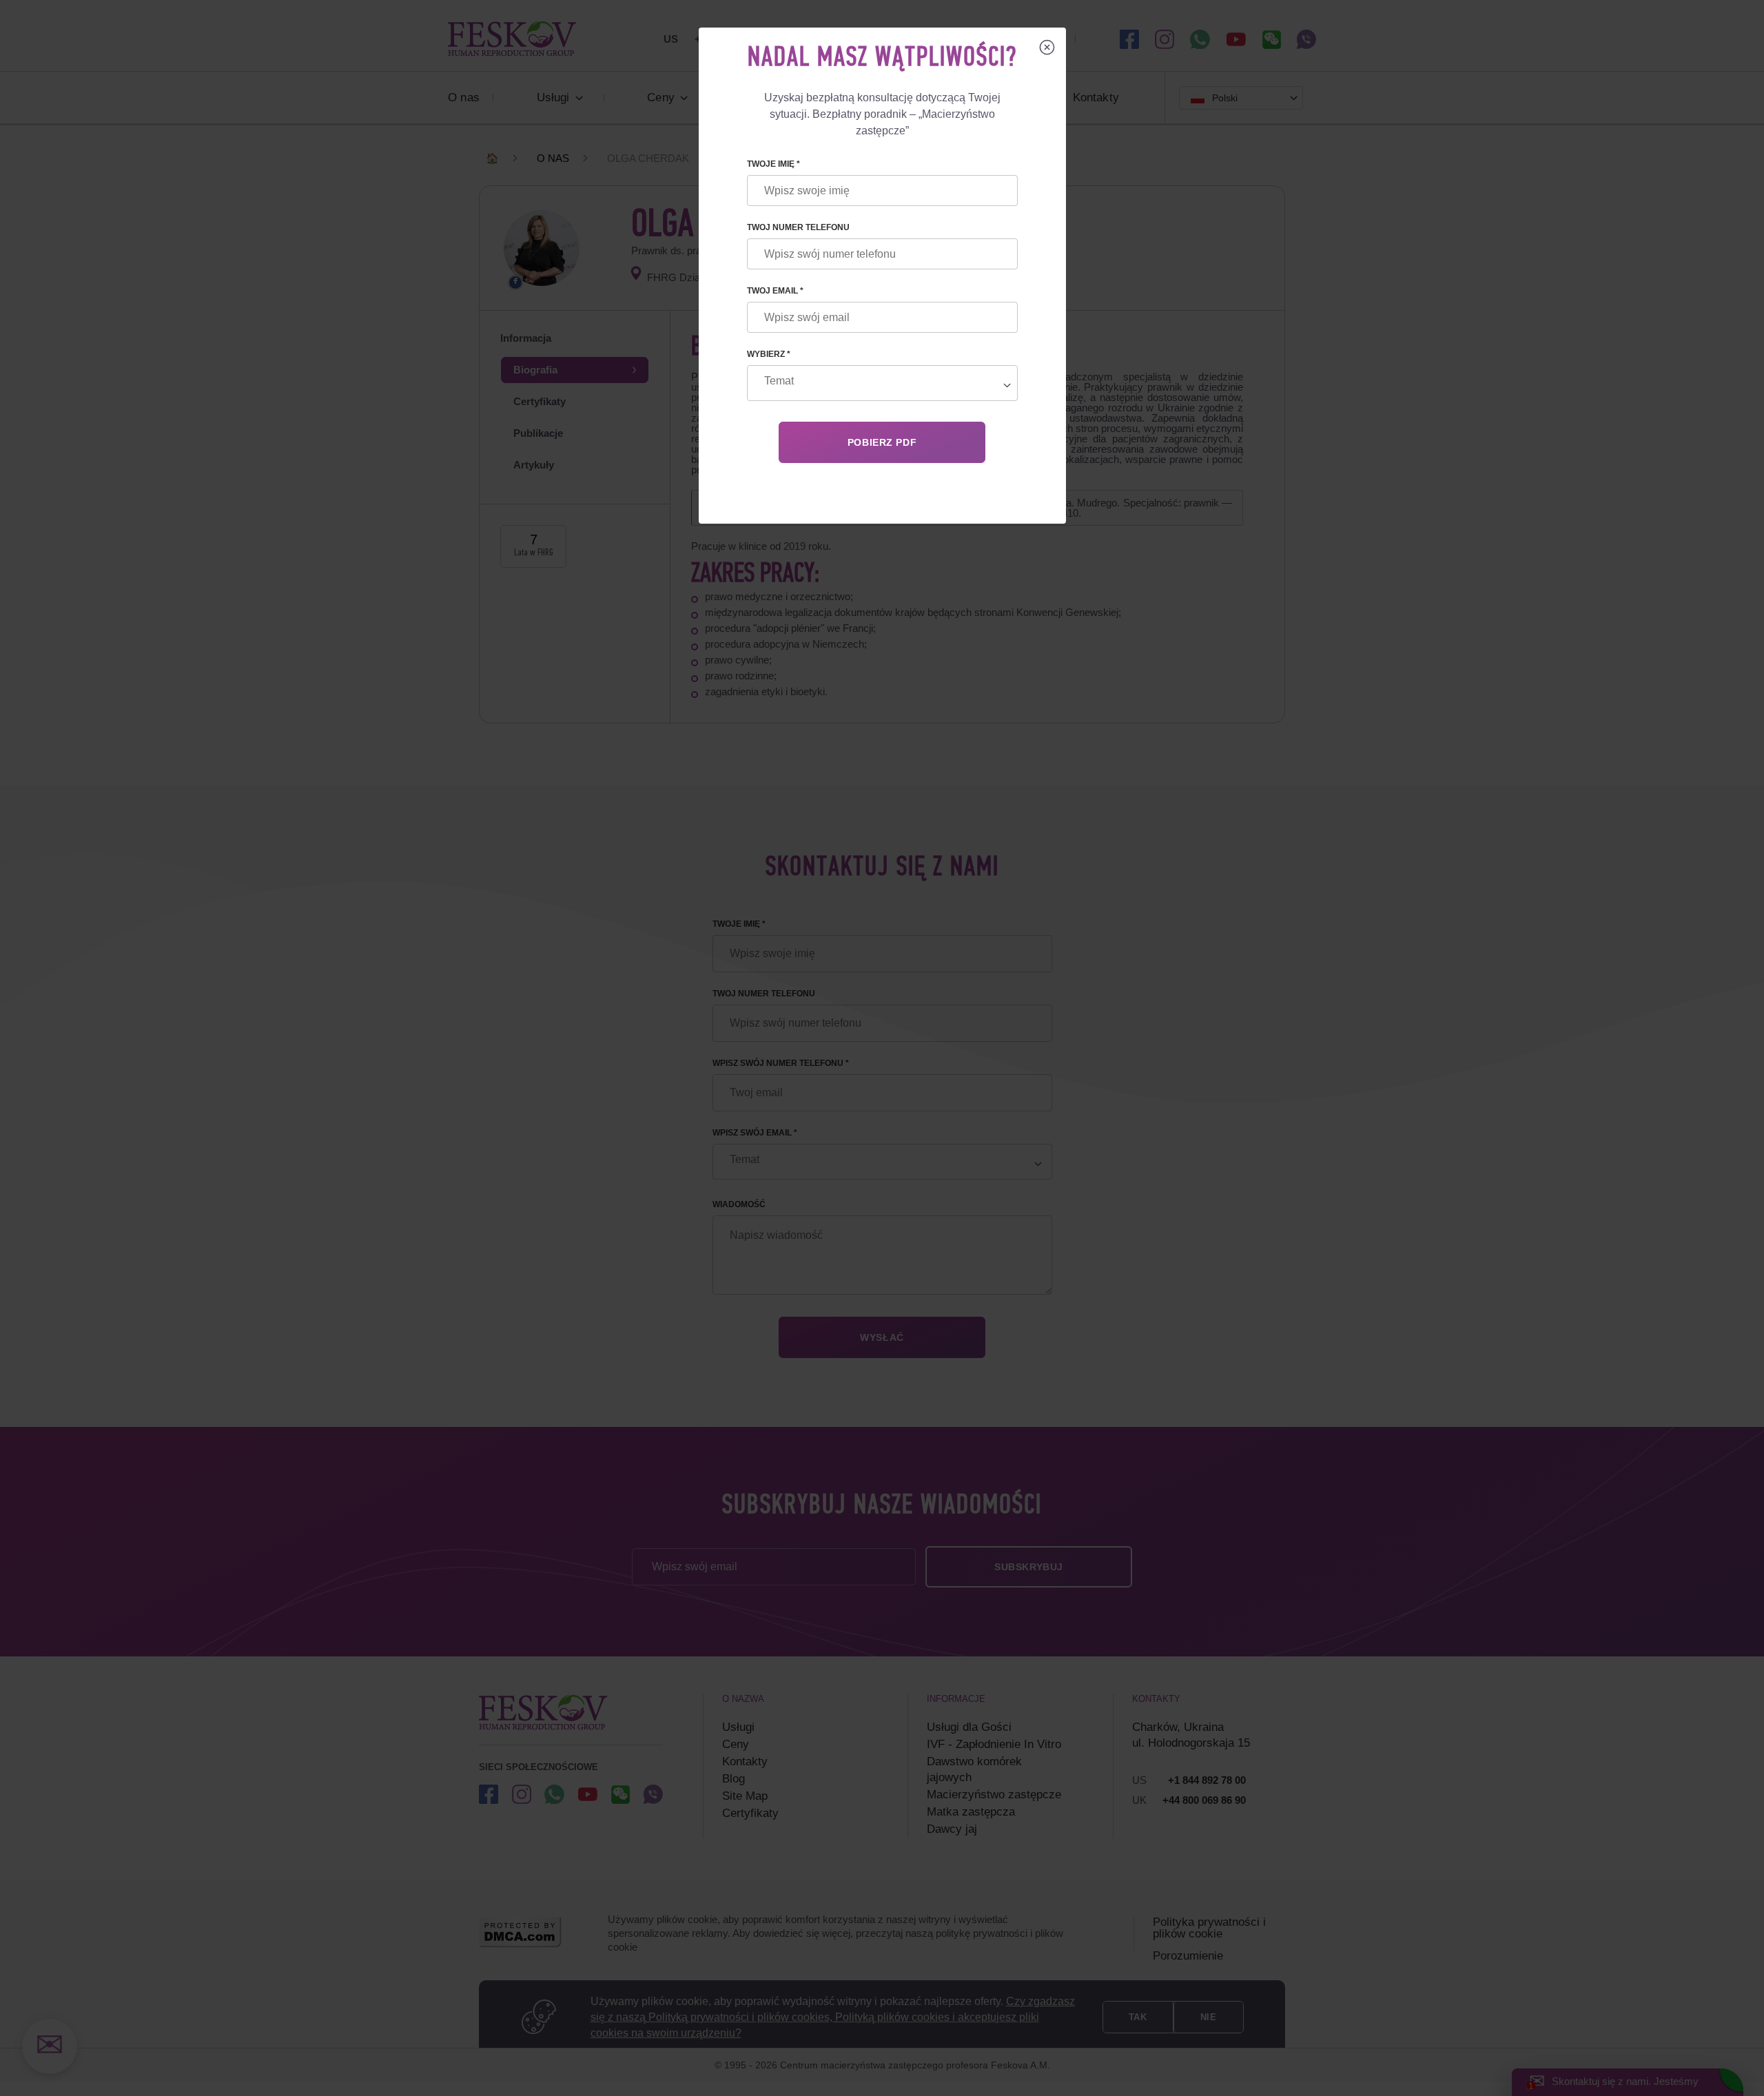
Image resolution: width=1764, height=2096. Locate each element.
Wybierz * (769, 354)
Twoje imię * (773, 164)
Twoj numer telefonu (798, 227)
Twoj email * (775, 291)
